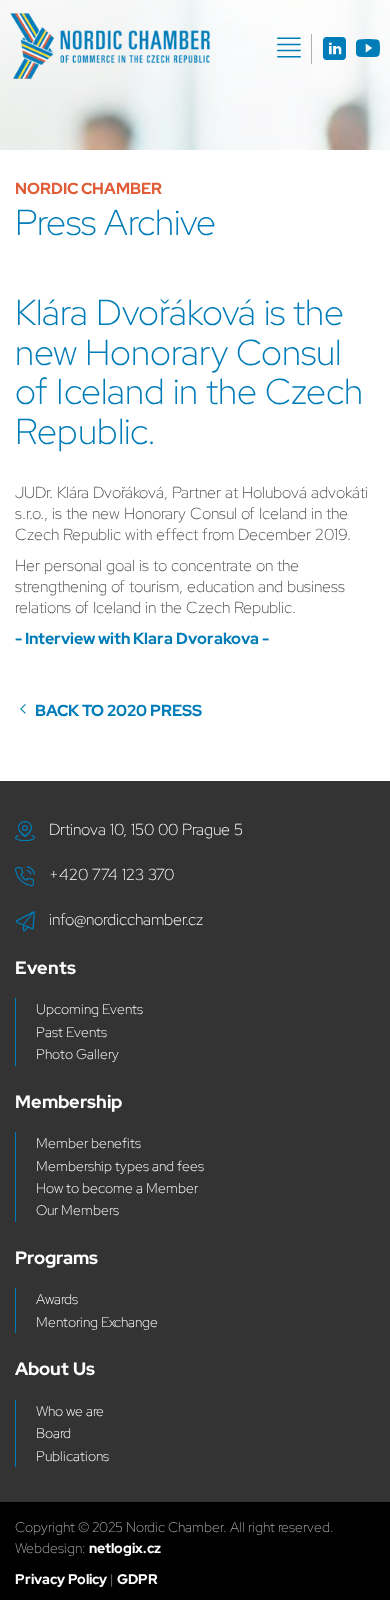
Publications (72, 1456)
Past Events (71, 1032)
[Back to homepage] (110, 46)
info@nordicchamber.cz (126, 919)
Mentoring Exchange (97, 1322)
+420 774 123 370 (111, 874)
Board (53, 1433)
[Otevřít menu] (289, 48)
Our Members (77, 1210)
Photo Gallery (77, 1054)
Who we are (70, 1411)
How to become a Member (117, 1188)
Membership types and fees (120, 1166)
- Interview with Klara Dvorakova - (142, 638)
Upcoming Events (89, 1009)
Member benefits (88, 1143)
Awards (57, 1299)
